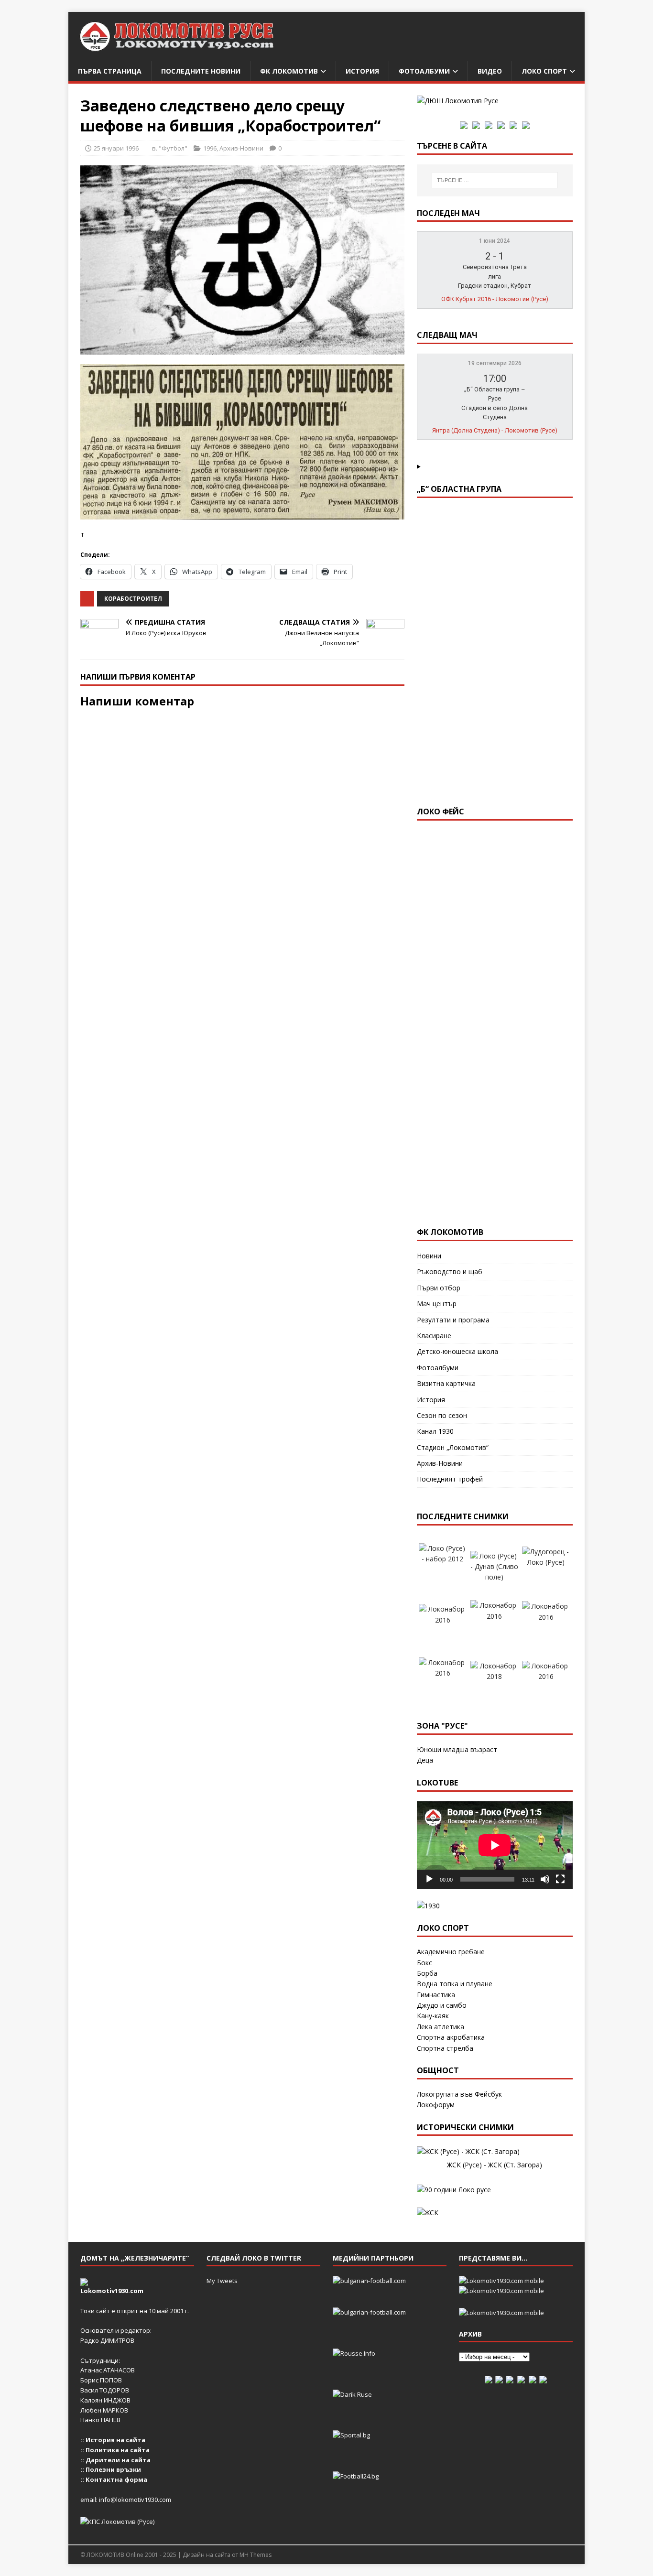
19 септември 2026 (495, 363)
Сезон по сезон (442, 1415)
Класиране (434, 1336)
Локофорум (436, 2105)
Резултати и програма (453, 1320)
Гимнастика (436, 1995)
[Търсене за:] (495, 180)
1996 (210, 148)
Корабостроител (133, 599)
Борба (427, 1973)
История (362, 71)
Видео (490, 71)
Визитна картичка (446, 1383)
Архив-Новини (241, 148)
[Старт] (429, 1879)
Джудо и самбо (442, 2005)
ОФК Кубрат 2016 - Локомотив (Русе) (495, 299)
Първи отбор (439, 1288)
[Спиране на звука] (545, 1879)
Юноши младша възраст (457, 1749)
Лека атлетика (441, 2027)
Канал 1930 (435, 1431)
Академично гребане (451, 1952)
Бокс (424, 1963)
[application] (495, 1845)
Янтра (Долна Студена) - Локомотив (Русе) (495, 430)
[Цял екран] (560, 1879)
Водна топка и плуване (455, 1984)
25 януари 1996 (116, 148)
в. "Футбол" (170, 148)
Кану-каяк (433, 2016)
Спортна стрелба (445, 2048)
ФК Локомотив (289, 71)
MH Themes (256, 2555)
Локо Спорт (544, 71)
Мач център (437, 1304)
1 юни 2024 (495, 241)
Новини (429, 1256)
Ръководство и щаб (450, 1272)
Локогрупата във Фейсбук (459, 2094)
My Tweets (222, 2281)
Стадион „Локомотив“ (453, 1447)
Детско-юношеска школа (457, 1351)
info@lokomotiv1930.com (135, 2500)
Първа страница (110, 71)
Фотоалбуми (424, 71)
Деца (425, 1760)
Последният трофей (450, 1479)
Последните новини (201, 71)
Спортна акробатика (451, 2037)
